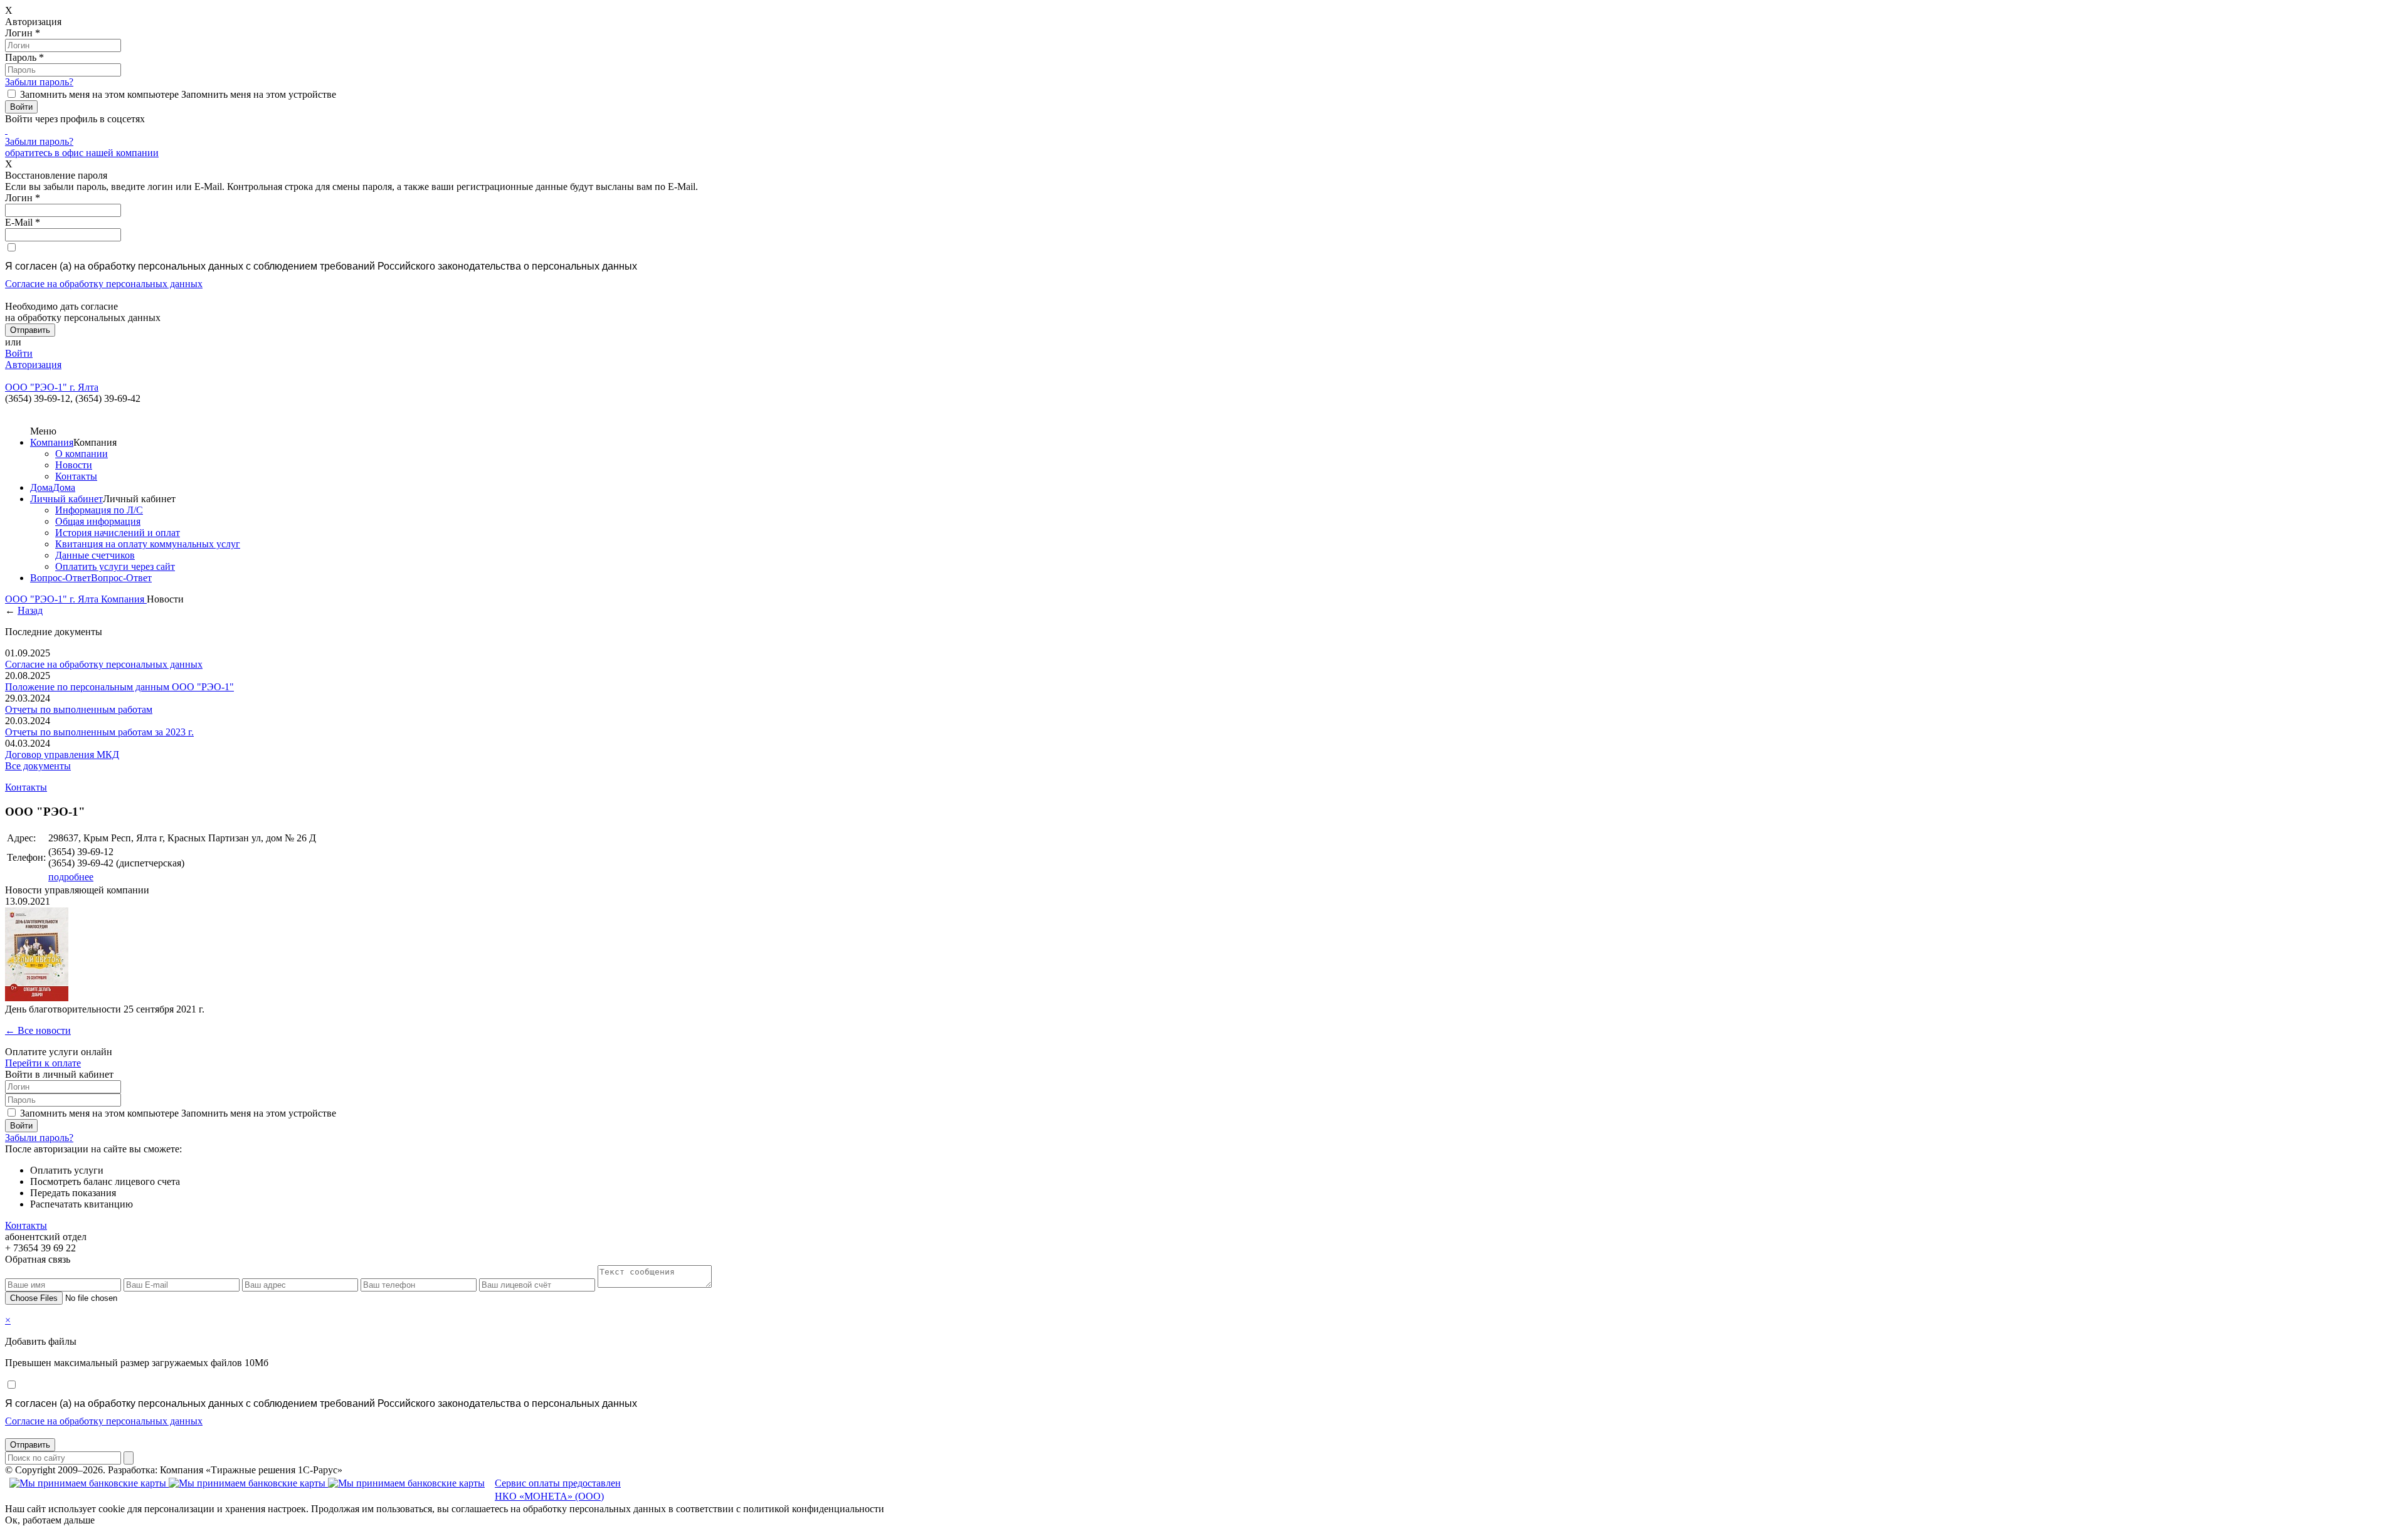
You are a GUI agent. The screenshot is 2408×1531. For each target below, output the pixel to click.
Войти (19, 353)
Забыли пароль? (39, 82)
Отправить (30, 1445)
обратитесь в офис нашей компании (82, 153)
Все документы (38, 766)
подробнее (71, 877)
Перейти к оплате (43, 1063)
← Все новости (38, 1030)
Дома (41, 487)
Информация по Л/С (99, 510)
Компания (52, 442)
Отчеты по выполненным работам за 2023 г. (99, 732)
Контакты (76, 476)
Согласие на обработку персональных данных (104, 284)
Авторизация (33, 365)
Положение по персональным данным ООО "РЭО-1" (119, 687)
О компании (82, 454)
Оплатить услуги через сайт (115, 566)
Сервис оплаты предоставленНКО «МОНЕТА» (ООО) (558, 1490)
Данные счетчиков (95, 555)
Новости (74, 465)
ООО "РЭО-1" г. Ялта (53, 599)
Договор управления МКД (62, 755)
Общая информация (98, 521)
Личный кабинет (66, 499)
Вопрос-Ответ (61, 578)
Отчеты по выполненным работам (79, 709)
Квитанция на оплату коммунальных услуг (148, 544)
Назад (30, 610)
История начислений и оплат (118, 533)
